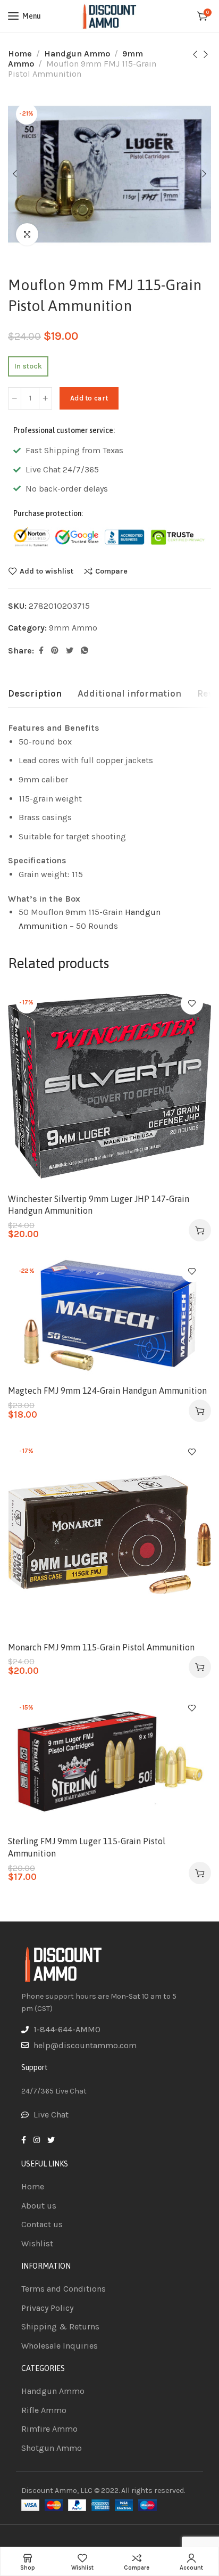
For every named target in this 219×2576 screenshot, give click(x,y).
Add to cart (89, 398)
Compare (111, 571)
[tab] (35, 694)
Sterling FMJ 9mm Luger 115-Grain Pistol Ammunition (87, 1847)
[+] (45, 398)
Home (20, 54)
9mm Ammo (73, 628)
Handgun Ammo (77, 54)
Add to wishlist (47, 571)
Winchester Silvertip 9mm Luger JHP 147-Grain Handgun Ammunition (99, 1205)
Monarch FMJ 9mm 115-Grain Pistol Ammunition (101, 1647)
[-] (15, 398)
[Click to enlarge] (27, 234)
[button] (200, 1230)
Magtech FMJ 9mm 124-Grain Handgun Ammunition (107, 1391)
